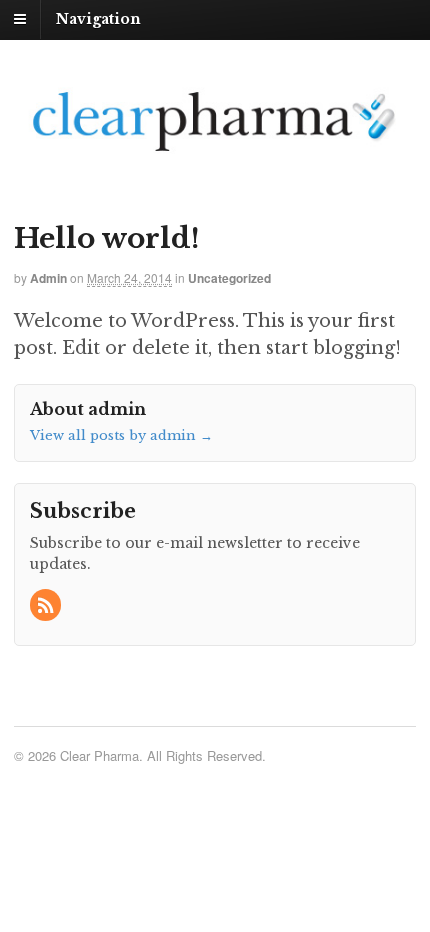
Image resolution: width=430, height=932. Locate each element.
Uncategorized (229, 278)
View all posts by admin (121, 435)
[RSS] (47, 607)
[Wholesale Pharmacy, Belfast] (215, 152)
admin (48, 278)
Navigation (98, 19)
